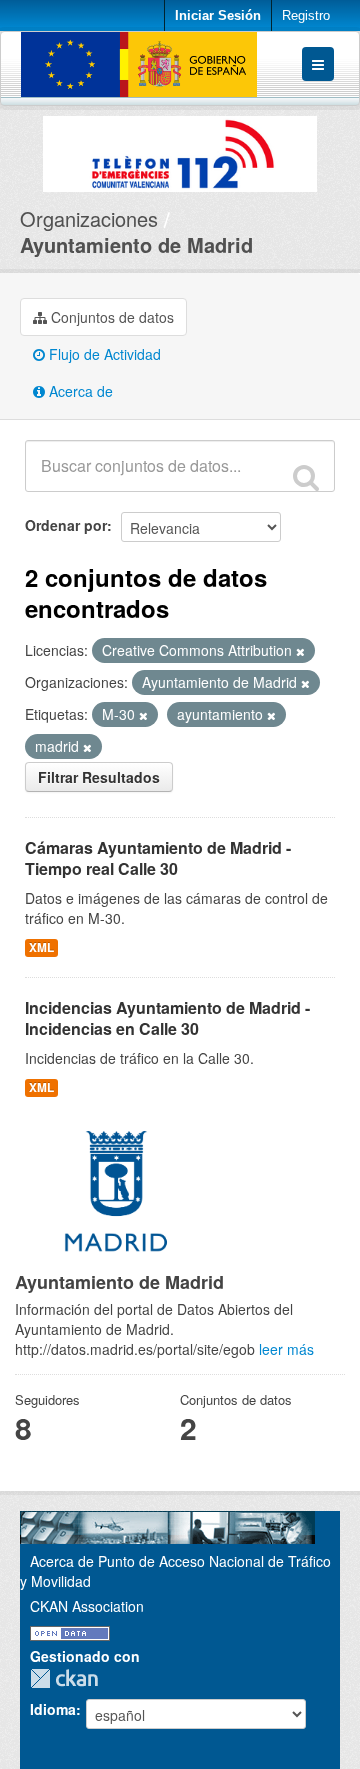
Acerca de (79, 391)
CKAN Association (87, 1606)
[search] (306, 477)
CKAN (69, 1678)
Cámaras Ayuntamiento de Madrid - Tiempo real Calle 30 (158, 858)
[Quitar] (300, 651)
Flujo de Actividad (103, 354)
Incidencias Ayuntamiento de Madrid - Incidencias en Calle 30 (167, 1018)
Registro (306, 15)
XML (41, 947)
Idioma (53, 1709)
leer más (286, 1349)
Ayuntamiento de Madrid (136, 244)
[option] (180, 149)
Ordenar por (66, 525)
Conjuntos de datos (110, 317)
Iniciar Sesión (218, 15)
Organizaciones (89, 218)
